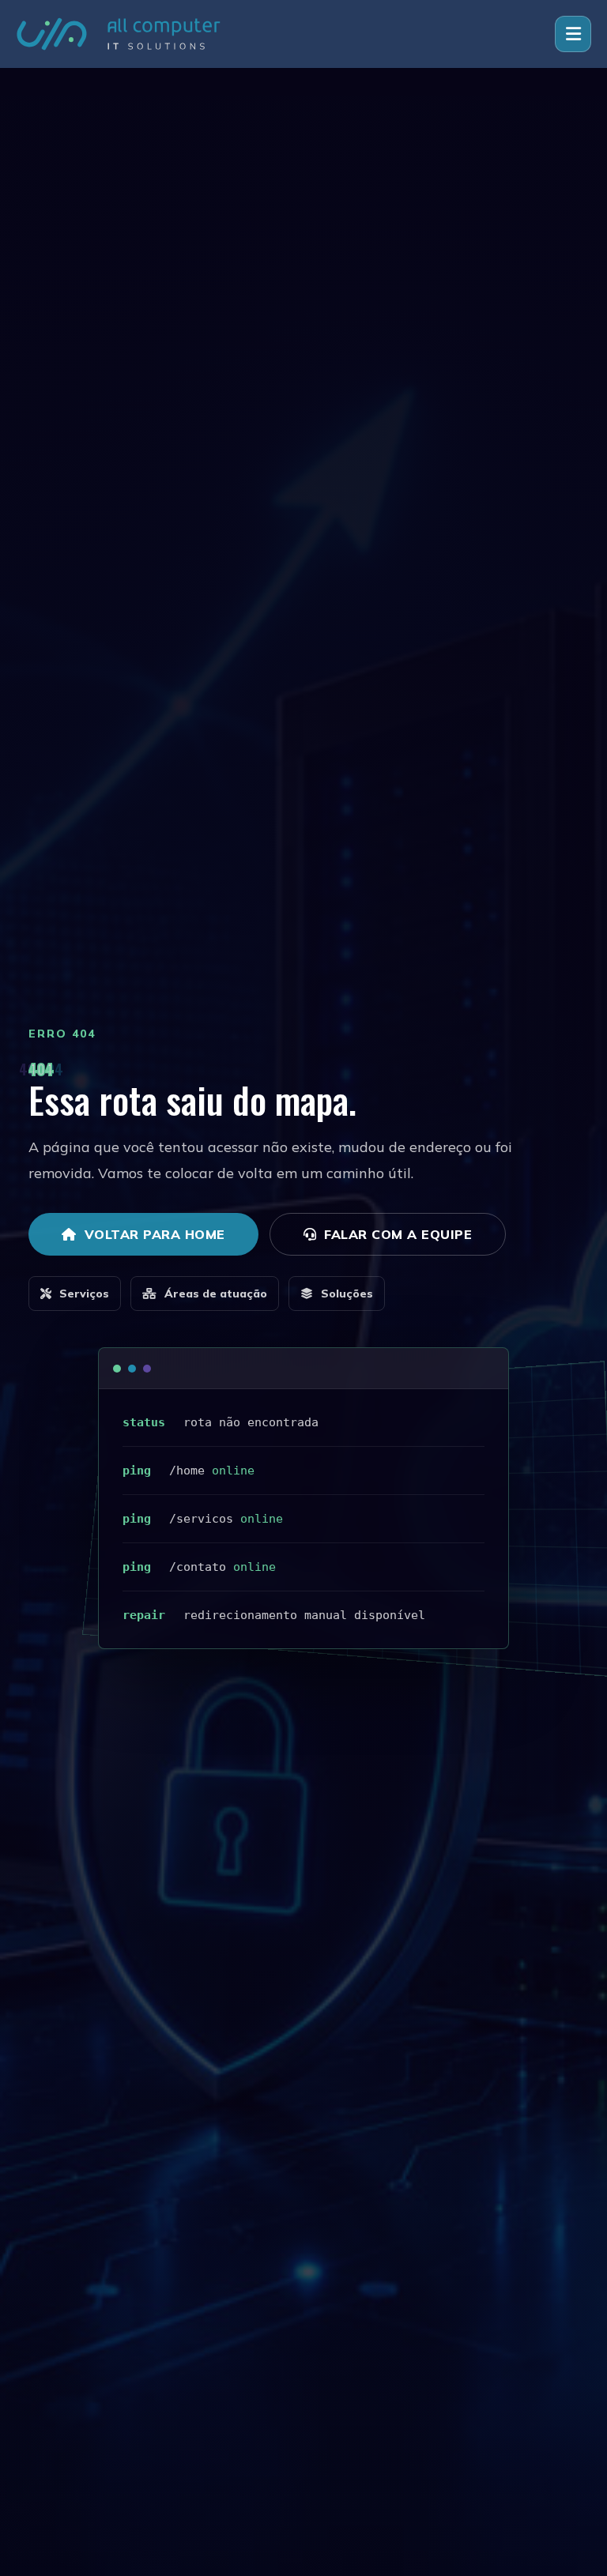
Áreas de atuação (216, 1294)
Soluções (347, 1294)
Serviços (84, 1294)
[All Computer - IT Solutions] (119, 34)
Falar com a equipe (398, 1234)
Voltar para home (155, 1234)
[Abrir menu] (573, 34)
